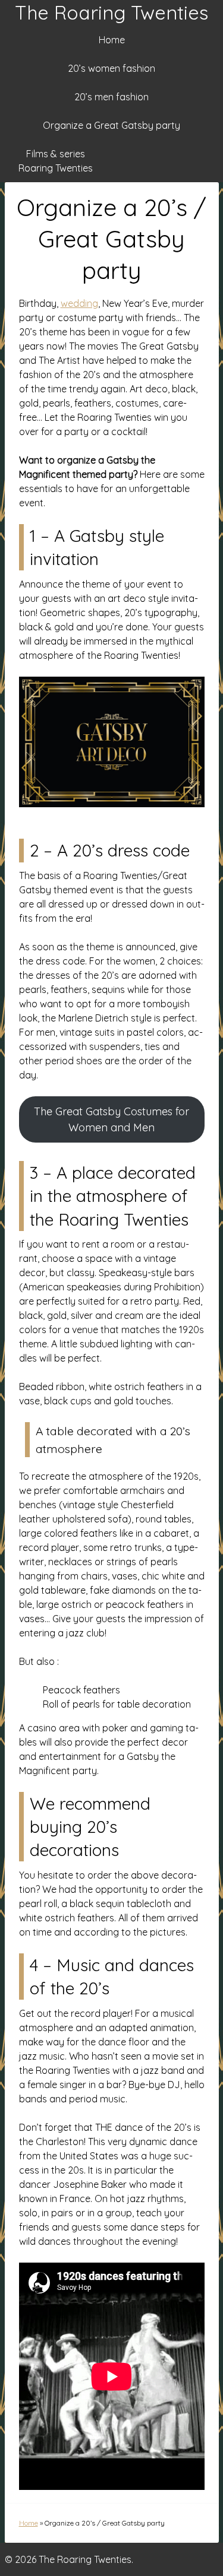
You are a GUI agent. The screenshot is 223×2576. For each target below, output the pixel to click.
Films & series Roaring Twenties (56, 161)
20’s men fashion (111, 97)
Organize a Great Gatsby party (111, 125)
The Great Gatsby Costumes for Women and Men (111, 1119)
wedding (79, 303)
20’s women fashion (111, 68)
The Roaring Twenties (111, 12)
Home (112, 40)
